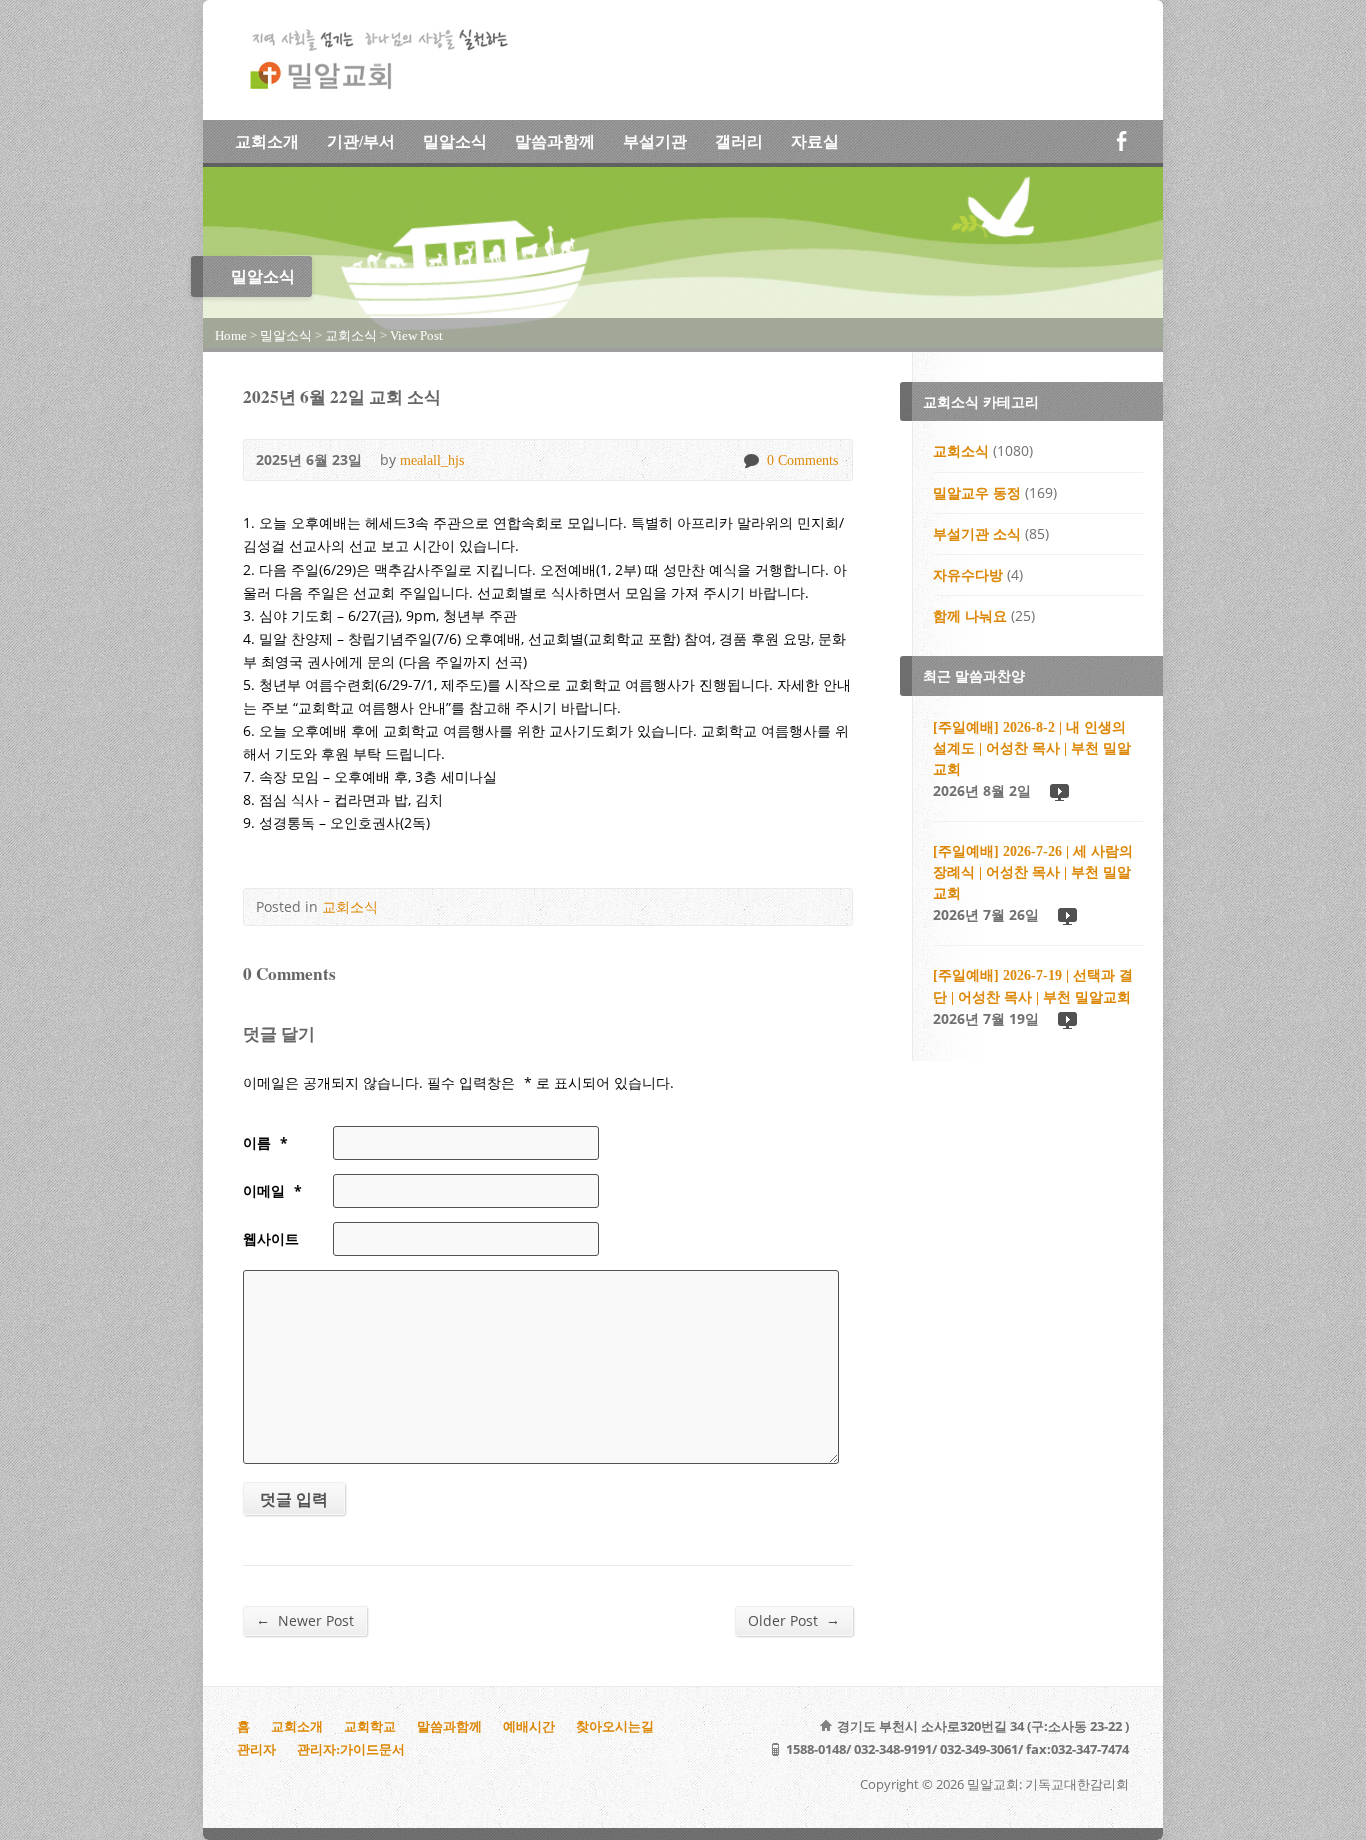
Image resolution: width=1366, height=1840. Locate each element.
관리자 (256, 1749)
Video (1058, 791)
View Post (416, 335)
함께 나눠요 (970, 616)
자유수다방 (968, 575)
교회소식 (351, 335)
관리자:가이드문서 (351, 1749)
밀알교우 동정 (977, 493)
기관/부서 (361, 141)
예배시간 (529, 1726)
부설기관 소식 (977, 534)
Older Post (794, 1620)
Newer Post (305, 1620)
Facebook (1121, 140)
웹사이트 (271, 1238)
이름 (265, 1142)
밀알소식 (455, 141)
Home (231, 335)
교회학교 (370, 1726)
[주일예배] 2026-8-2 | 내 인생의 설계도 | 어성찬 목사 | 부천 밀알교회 (1032, 748)
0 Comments (750, 460)
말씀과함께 (555, 141)
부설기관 (655, 141)
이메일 (272, 1190)
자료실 (815, 141)
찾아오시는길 (615, 1726)
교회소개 (267, 141)
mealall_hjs (432, 460)
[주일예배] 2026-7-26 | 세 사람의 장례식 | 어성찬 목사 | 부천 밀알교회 (1033, 872)
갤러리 (739, 141)
